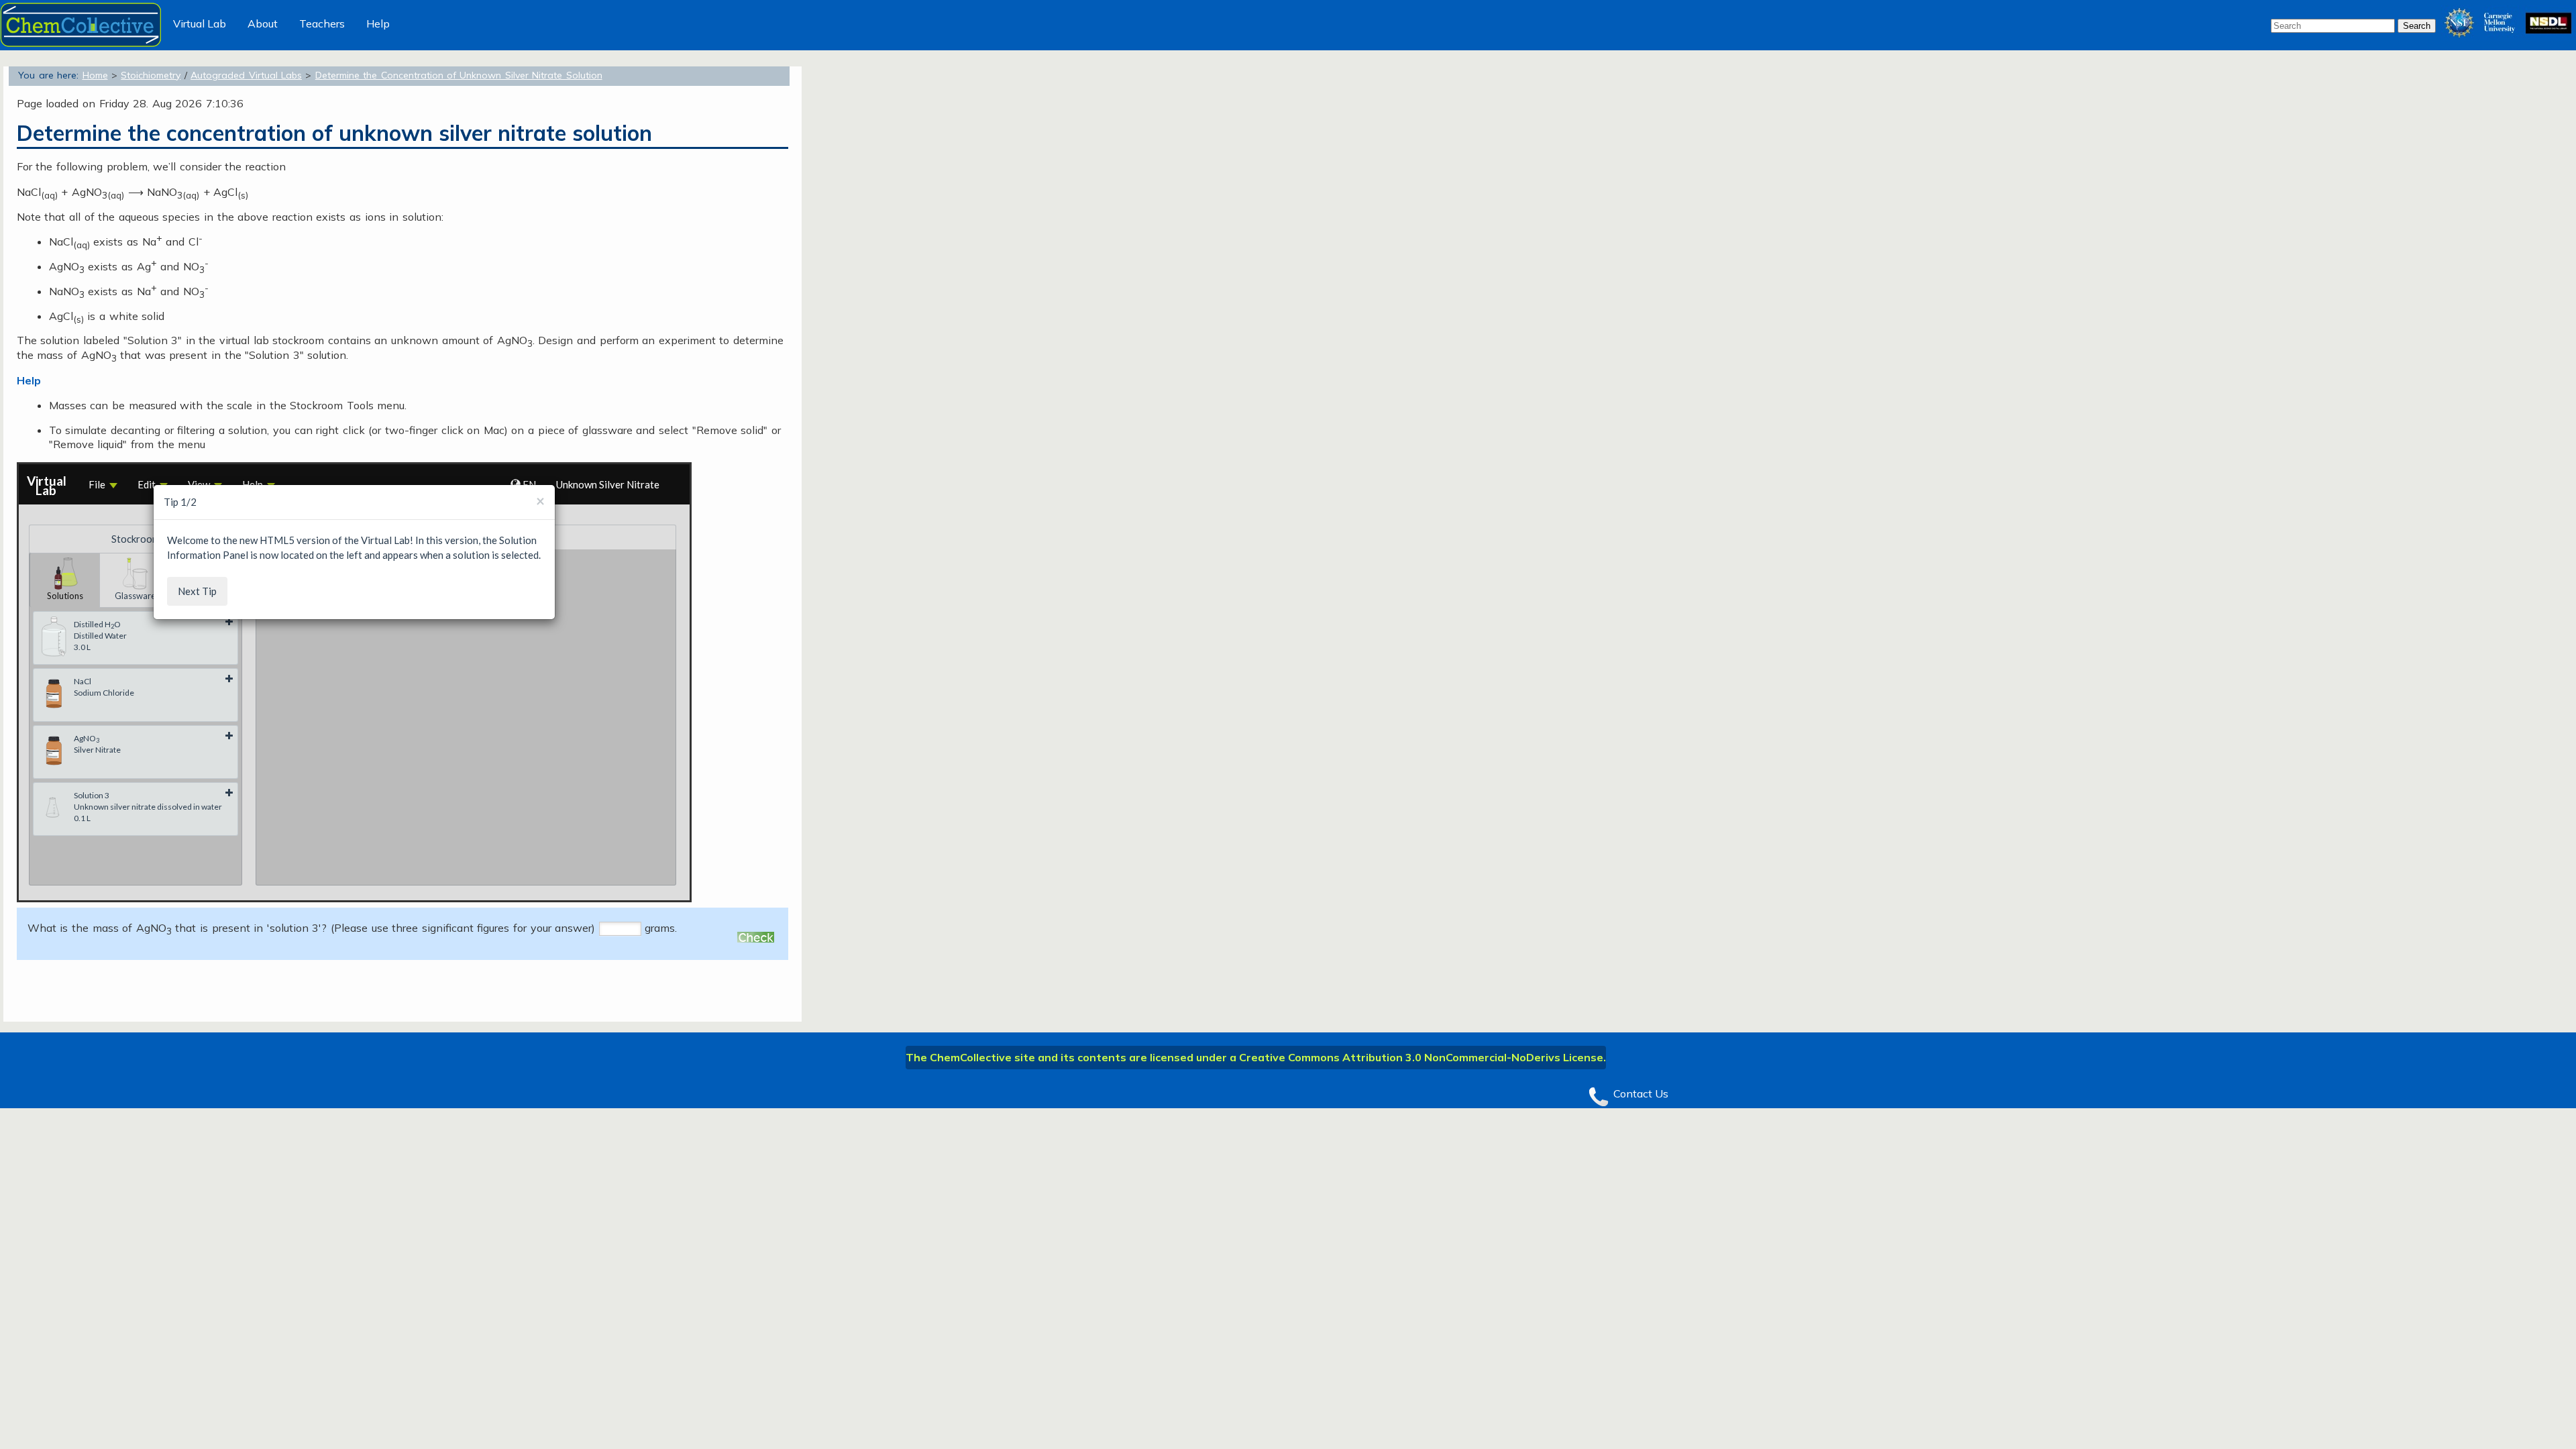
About (263, 23)
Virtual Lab (200, 23)
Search (2417, 26)
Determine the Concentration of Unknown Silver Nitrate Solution (459, 75)
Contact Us (1641, 1093)
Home (95, 75)
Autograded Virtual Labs (246, 75)
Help (378, 23)
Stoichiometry (151, 75)
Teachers (322, 23)
